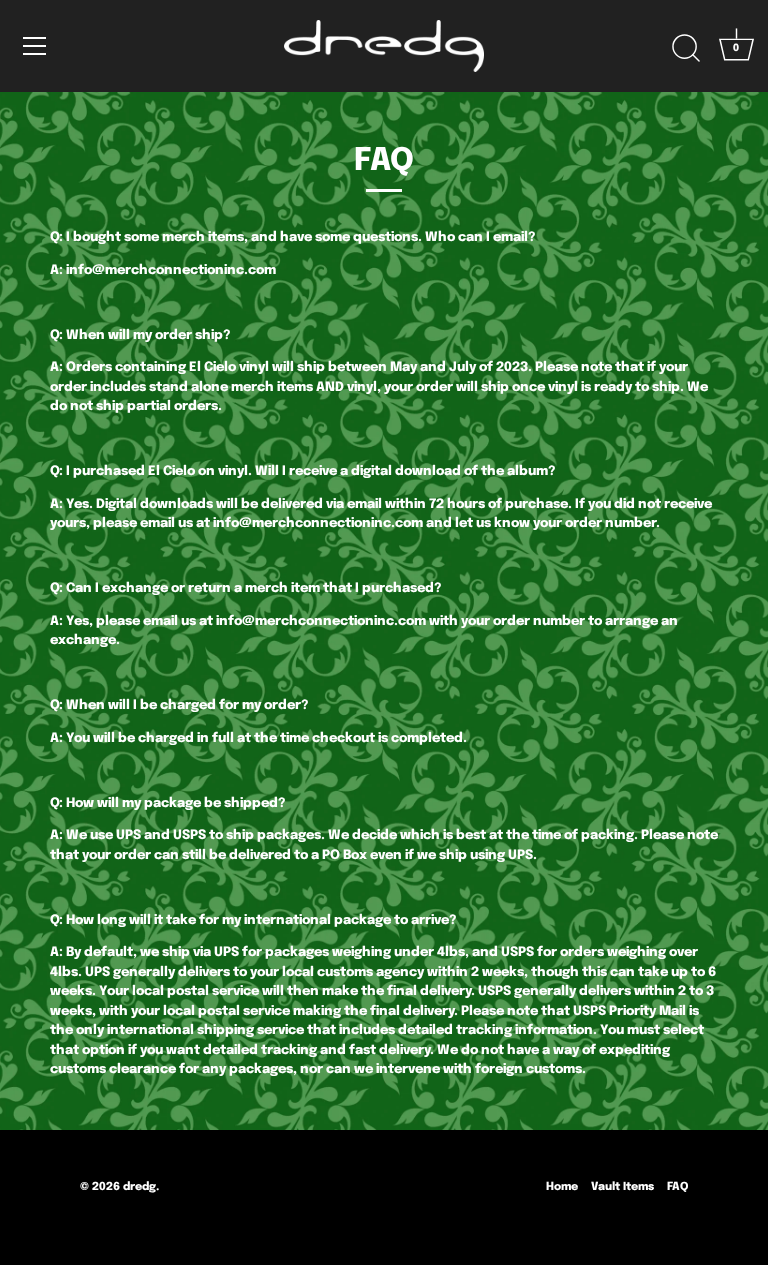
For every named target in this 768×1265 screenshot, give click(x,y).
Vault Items (622, 1187)
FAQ (677, 1187)
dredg (139, 1187)
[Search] (686, 49)
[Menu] (35, 46)
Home (562, 1187)
